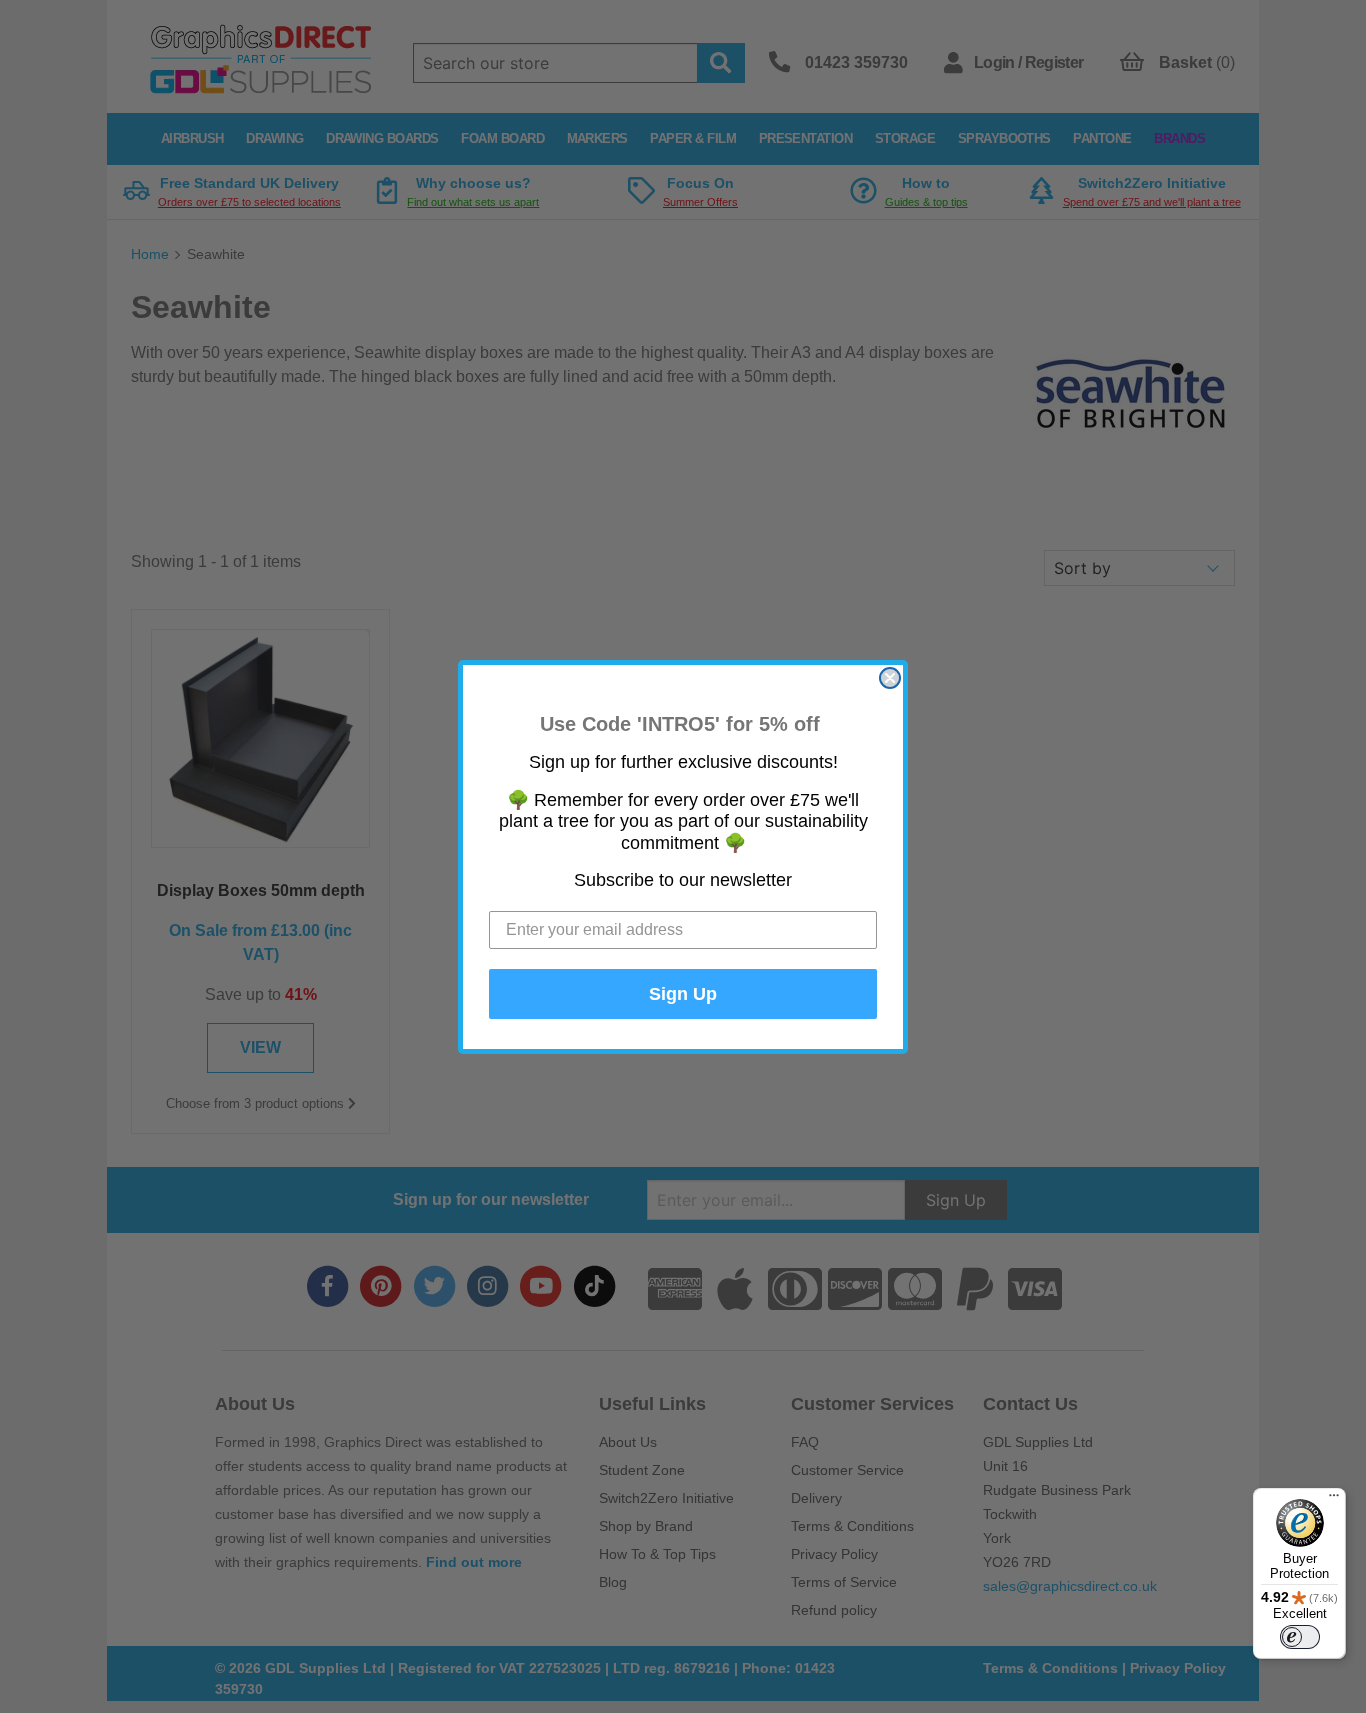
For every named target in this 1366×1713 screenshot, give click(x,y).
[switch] (1300, 1637)
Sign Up (683, 994)
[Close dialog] (890, 678)
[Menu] (1334, 1500)
